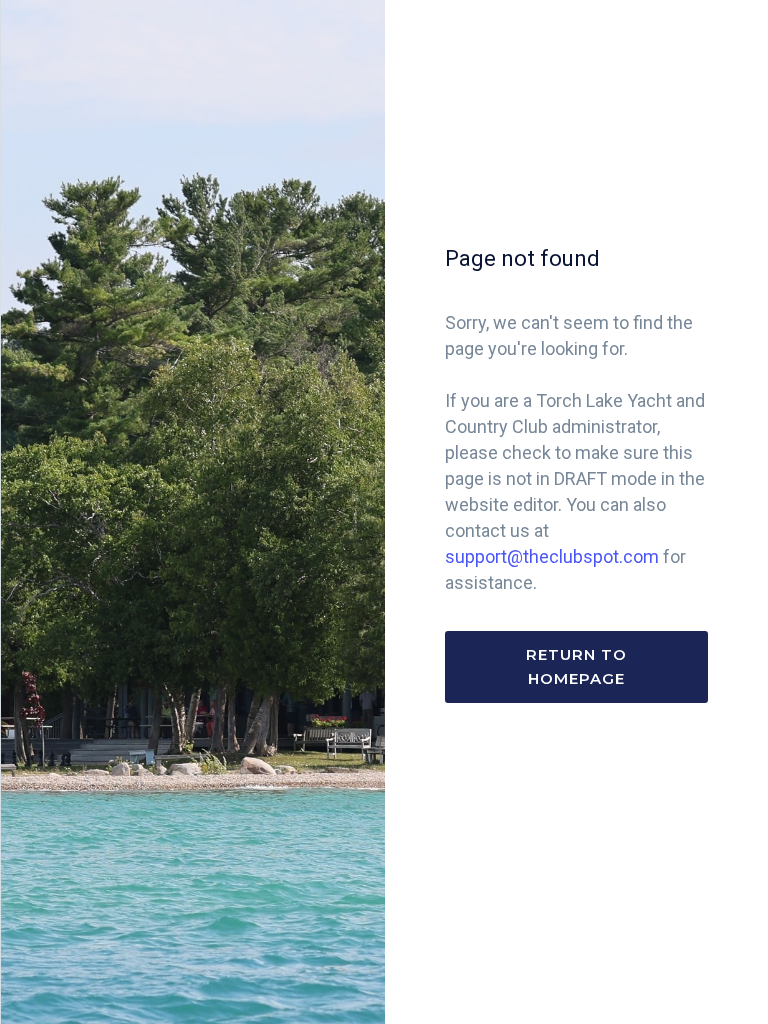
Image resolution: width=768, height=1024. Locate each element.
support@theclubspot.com (552, 556)
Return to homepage (576, 666)
